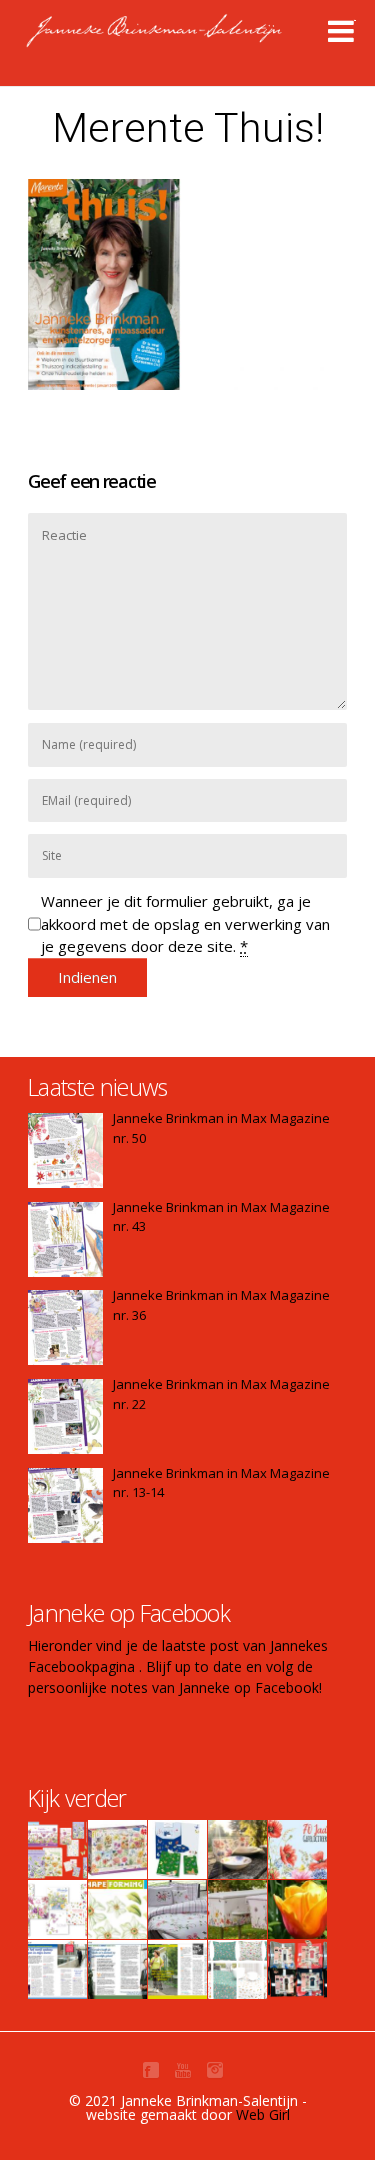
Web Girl (263, 2114)
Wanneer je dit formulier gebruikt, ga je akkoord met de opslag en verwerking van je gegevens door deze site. (185, 923)
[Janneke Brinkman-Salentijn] (196, 40)
